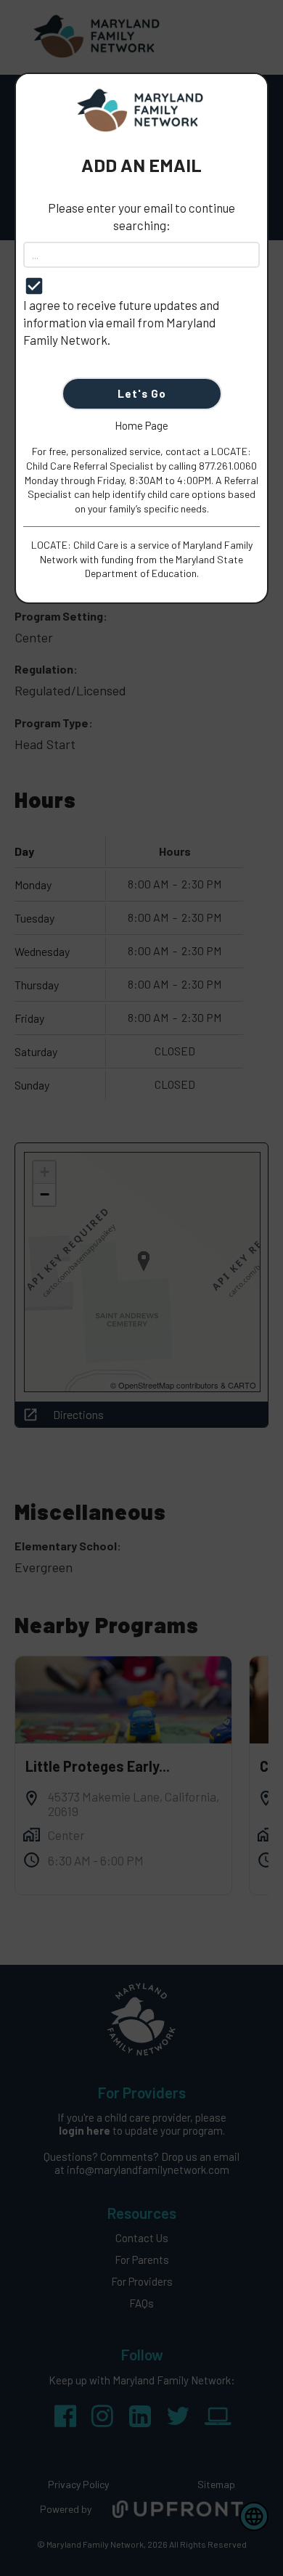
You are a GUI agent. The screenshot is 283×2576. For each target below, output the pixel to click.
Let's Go (142, 393)
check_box (34, 286)
